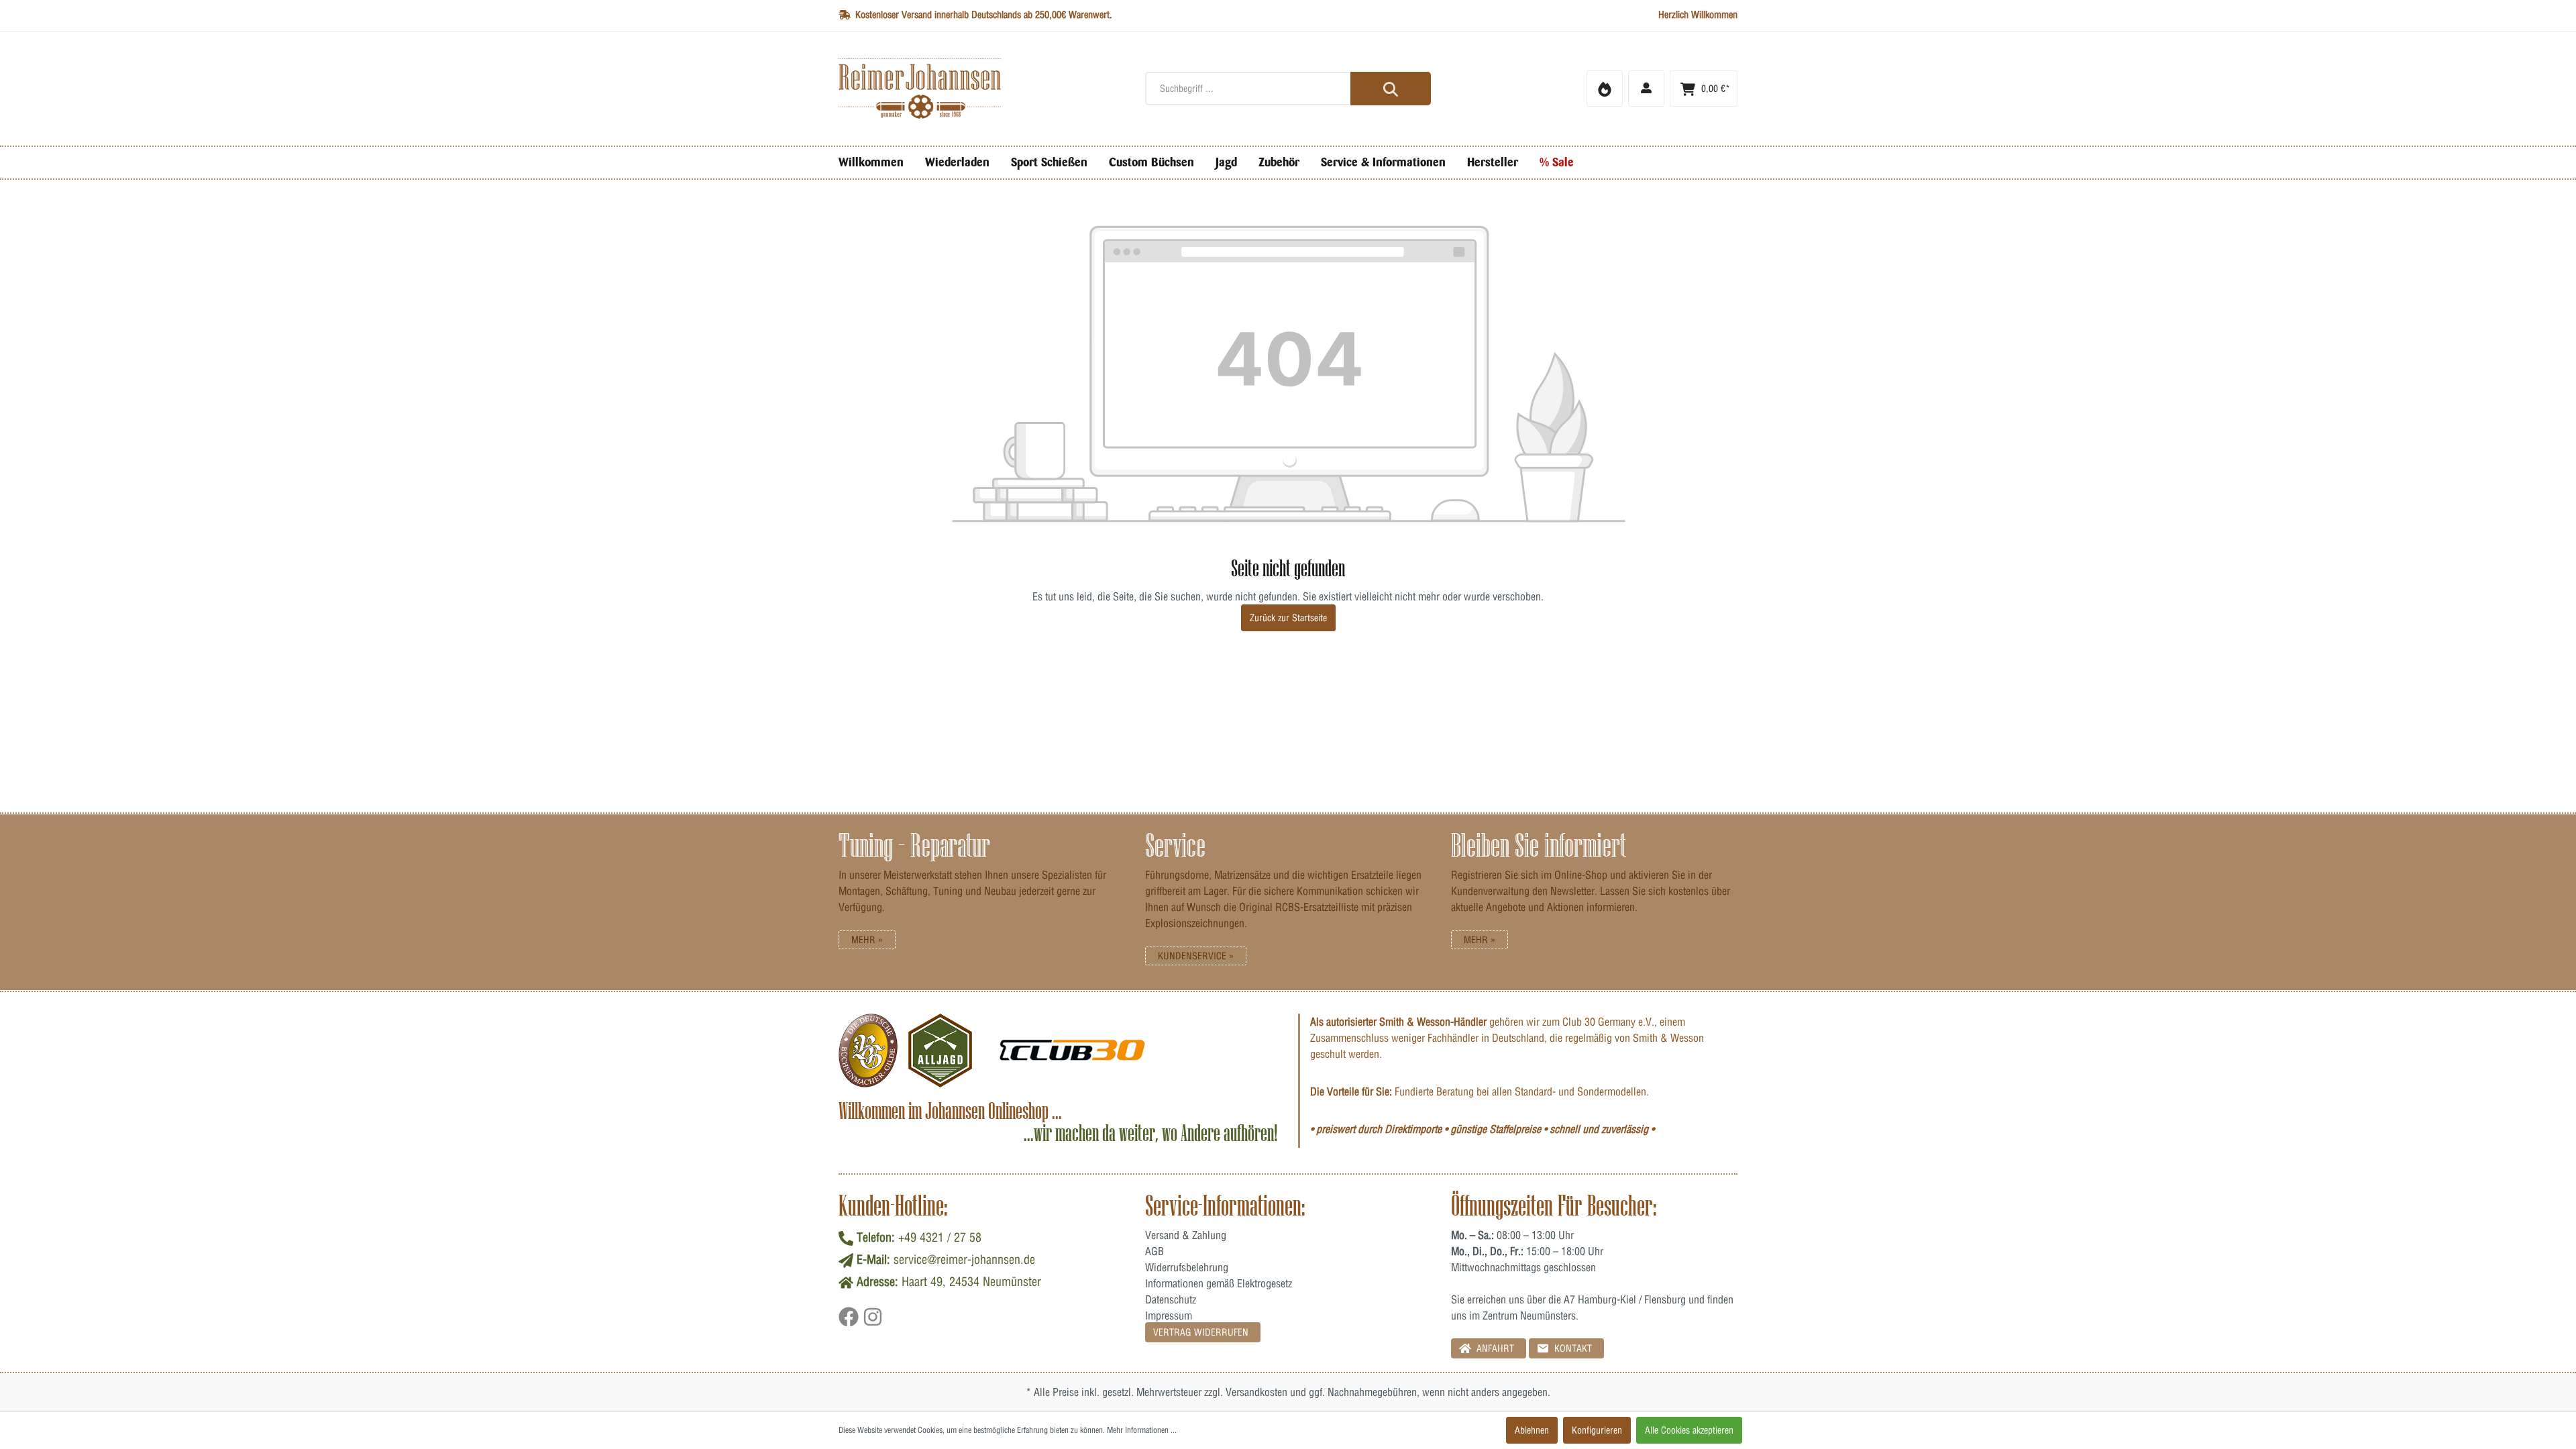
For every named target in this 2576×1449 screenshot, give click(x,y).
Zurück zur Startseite (1288, 618)
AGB (1155, 1251)
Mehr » (867, 940)
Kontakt (1572, 1348)
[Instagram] (873, 1322)
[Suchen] (1391, 89)
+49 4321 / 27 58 (940, 1237)
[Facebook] (851, 1322)
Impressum (1169, 1316)
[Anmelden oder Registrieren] (1646, 89)
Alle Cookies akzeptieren (1689, 1430)
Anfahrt (1494, 1348)
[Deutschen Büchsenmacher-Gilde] (868, 1051)
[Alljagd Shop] (940, 1051)
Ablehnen (1532, 1430)
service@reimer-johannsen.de (964, 1259)
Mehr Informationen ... (1142, 1430)
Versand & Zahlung (1186, 1235)
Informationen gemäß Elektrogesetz (1219, 1283)
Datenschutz (1171, 1299)
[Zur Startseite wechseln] (982, 89)
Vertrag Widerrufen (1201, 1332)
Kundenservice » (1196, 956)
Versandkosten (1256, 1392)
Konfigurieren (1597, 1430)
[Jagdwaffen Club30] (1072, 1051)
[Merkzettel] (1605, 89)
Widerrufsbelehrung (1187, 1267)
